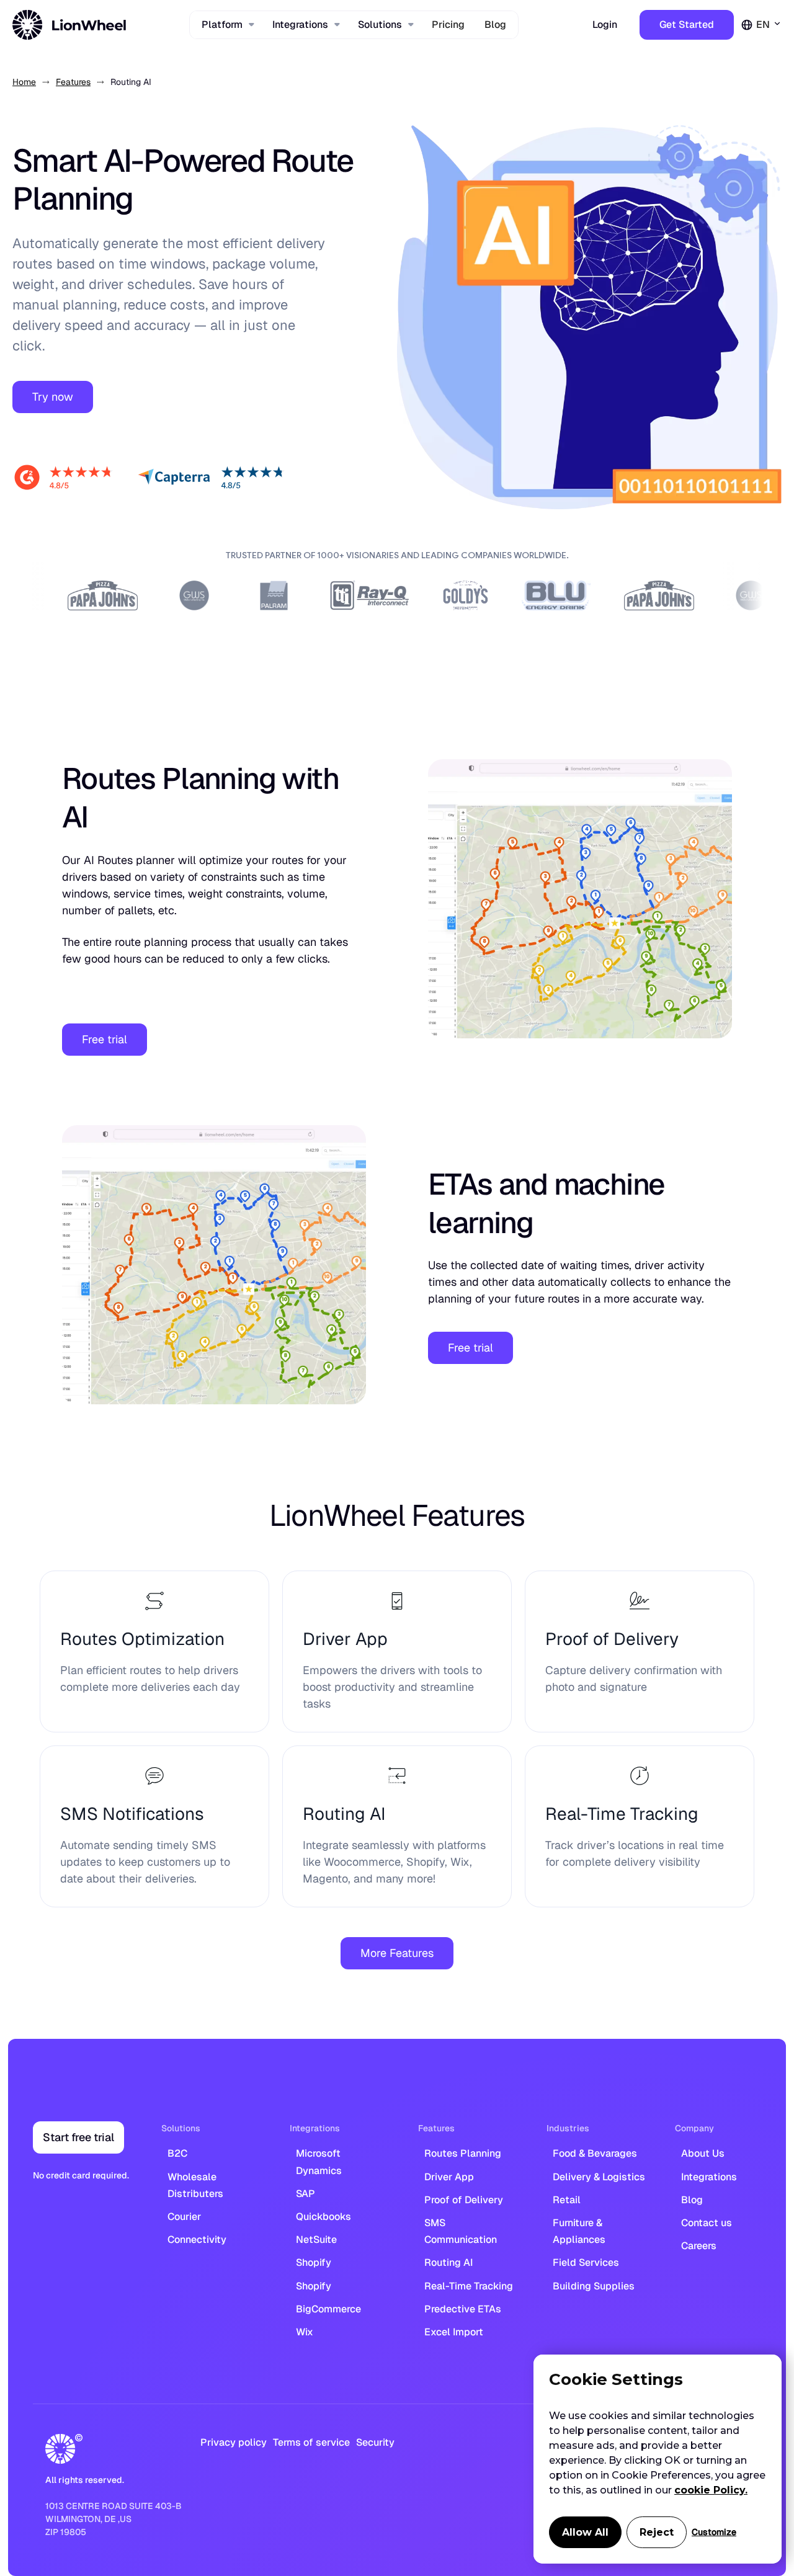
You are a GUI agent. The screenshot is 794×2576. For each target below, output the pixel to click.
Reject (657, 2532)
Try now (53, 397)
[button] (227, 25)
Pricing (448, 25)
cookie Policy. (711, 2490)
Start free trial (78, 2137)
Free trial (105, 1039)
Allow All (585, 2532)
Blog (495, 25)
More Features (397, 1953)
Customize (714, 2532)
